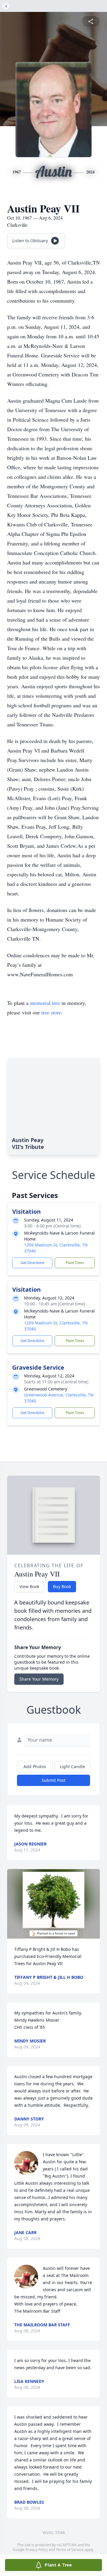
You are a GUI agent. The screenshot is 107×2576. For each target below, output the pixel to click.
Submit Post (53, 1780)
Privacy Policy (37, 2550)
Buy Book (62, 1586)
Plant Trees (75, 1263)
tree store (51, 1012)
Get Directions (32, 1263)
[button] (54, 1904)
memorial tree (45, 1003)
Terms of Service (70, 2550)
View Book (29, 1586)
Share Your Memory (39, 1679)
